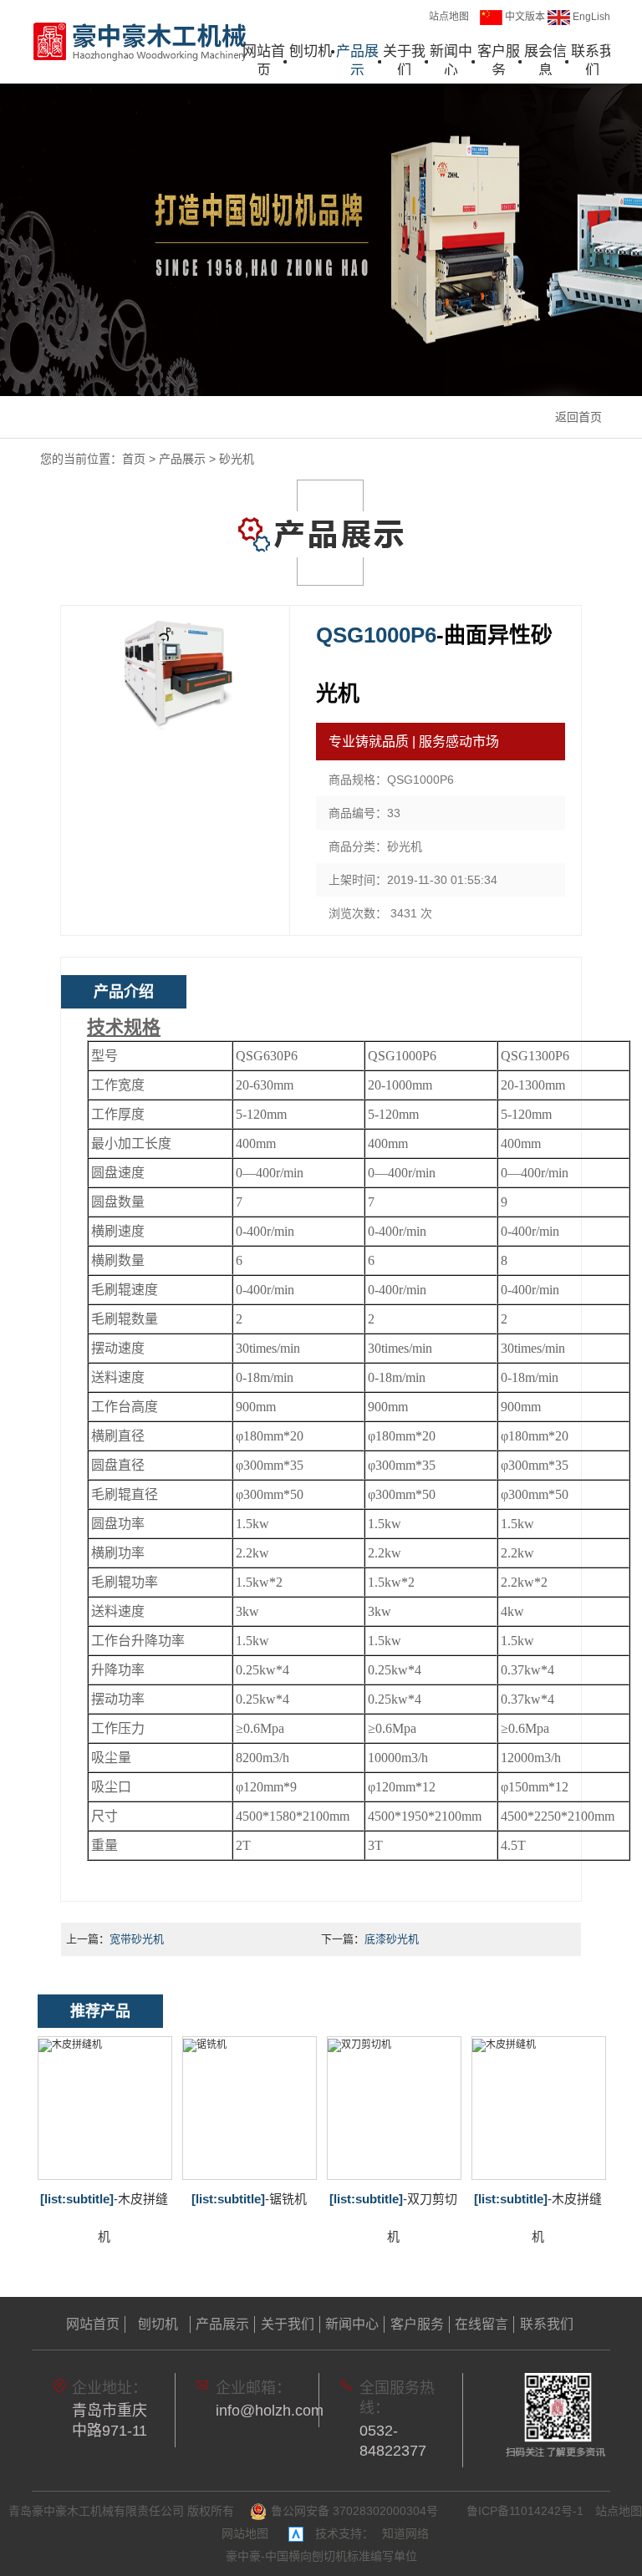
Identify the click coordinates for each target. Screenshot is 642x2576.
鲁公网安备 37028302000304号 (354, 2511)
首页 (134, 459)
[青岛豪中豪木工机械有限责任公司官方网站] (140, 41)
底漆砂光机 (392, 1939)
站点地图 (449, 17)
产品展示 (357, 61)
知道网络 (405, 2533)
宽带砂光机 (137, 1939)
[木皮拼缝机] (105, 2108)
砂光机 (237, 459)
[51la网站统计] (296, 2533)
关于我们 (404, 61)
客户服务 (499, 61)
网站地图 (245, 2533)
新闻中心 (451, 61)
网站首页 (264, 61)
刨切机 (311, 51)
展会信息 (545, 61)
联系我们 (592, 61)
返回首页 (578, 417)
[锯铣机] (250, 2108)
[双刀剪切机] (394, 2108)
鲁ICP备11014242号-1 (525, 2511)
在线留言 (481, 2324)
